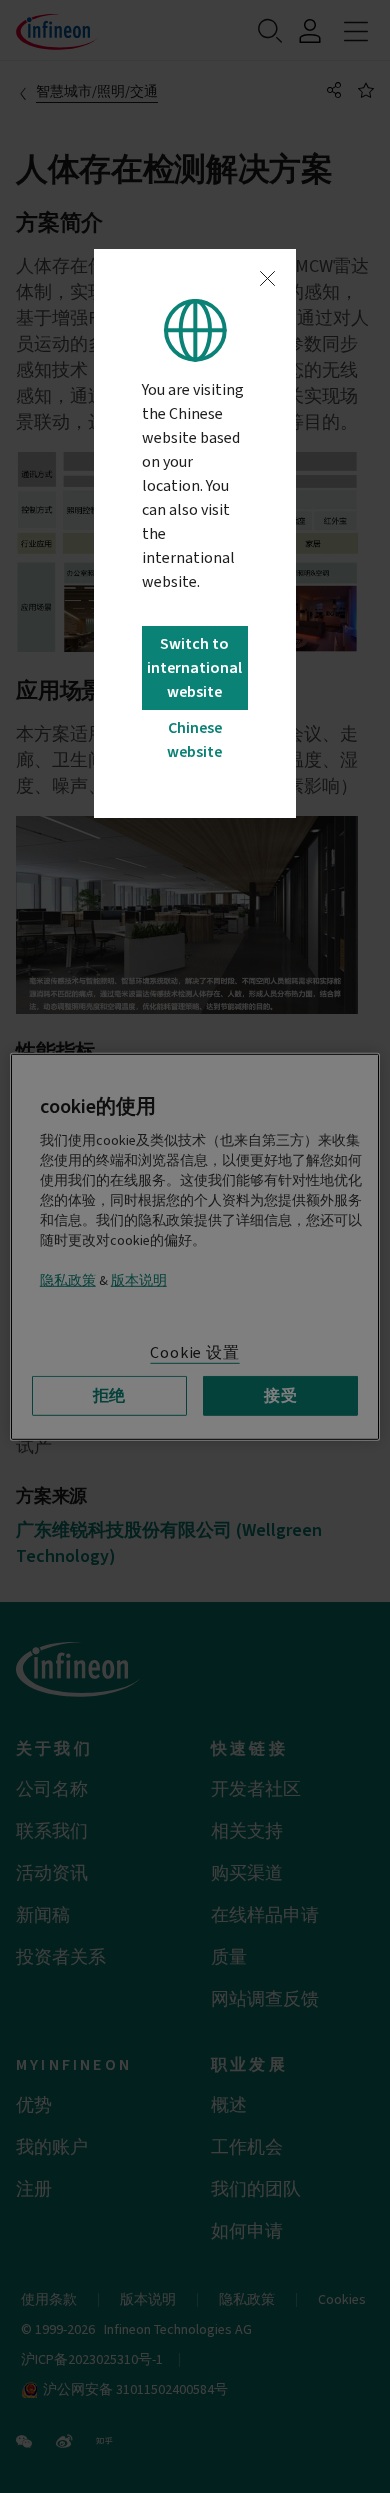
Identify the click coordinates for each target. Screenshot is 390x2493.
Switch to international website (194, 668)
